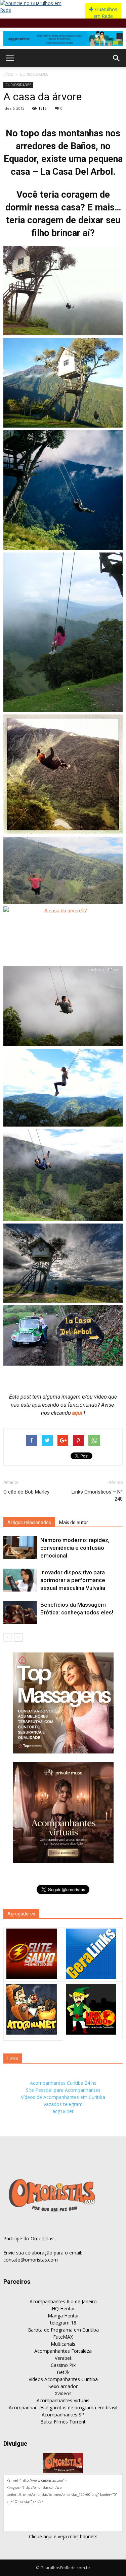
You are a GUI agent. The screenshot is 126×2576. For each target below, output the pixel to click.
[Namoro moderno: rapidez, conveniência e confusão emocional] (20, 1548)
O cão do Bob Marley (26, 1492)
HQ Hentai (63, 2309)
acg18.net (63, 2111)
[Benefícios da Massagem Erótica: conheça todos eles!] (20, 1613)
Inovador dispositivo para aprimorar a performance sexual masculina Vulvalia (73, 1580)
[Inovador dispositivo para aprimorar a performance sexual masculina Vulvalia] (20, 1580)
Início (8, 74)
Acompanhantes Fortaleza (63, 2351)
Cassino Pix (63, 2365)
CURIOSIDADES (34, 74)
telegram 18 (63, 2323)
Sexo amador (63, 2386)
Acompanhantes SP (63, 2415)
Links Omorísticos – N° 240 (97, 1495)
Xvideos (63, 2393)
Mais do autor (74, 1523)
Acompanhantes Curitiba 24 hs (63, 2083)
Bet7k (63, 2372)
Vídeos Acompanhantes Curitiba (63, 2379)
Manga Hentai (63, 2316)
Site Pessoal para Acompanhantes (63, 2090)
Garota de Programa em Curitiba (63, 2330)
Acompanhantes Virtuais (63, 2400)
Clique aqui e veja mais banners (63, 2536)
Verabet (63, 2358)
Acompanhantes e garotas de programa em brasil (63, 2407)
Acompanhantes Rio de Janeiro (63, 2301)
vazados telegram (63, 2104)
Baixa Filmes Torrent (63, 2422)
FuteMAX (63, 2337)
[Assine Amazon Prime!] (63, 38)
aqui (78, 1413)
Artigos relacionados (29, 1523)
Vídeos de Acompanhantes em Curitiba (63, 2097)
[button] (117, 58)
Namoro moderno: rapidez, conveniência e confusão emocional (75, 1548)
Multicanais (63, 2344)
